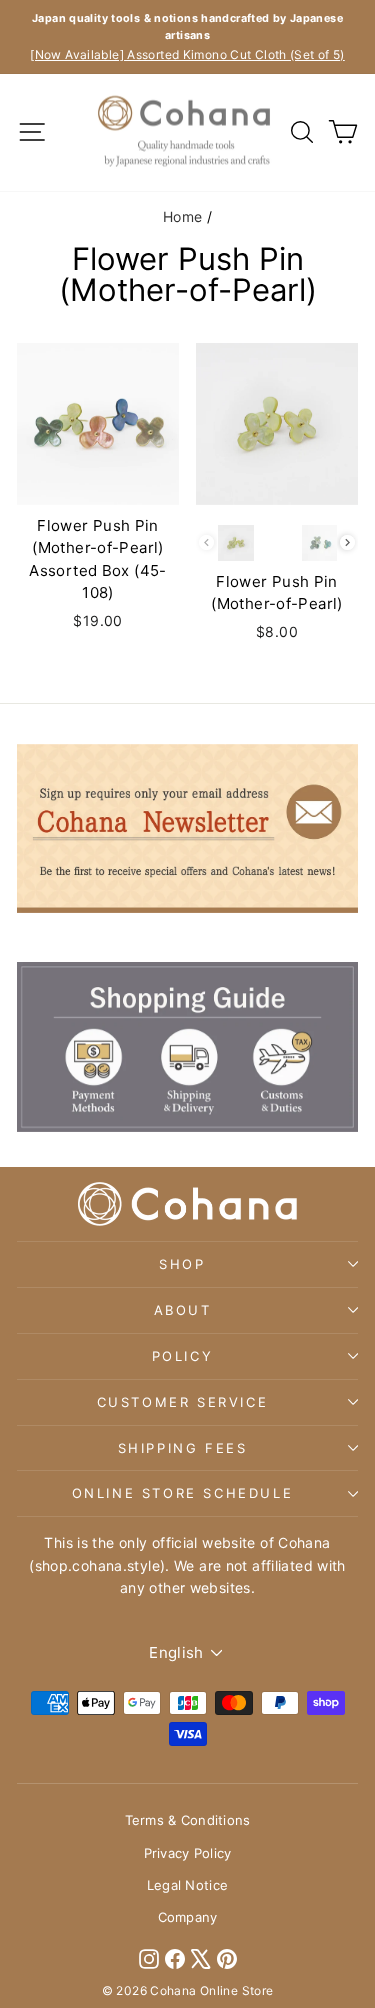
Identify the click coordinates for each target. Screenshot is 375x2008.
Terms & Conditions (188, 1820)
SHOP (182, 1264)
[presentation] (347, 542)
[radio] (236, 543)
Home (183, 216)
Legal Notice (187, 1885)
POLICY (183, 1356)
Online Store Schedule (183, 1493)
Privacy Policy (188, 1853)
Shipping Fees (183, 1448)
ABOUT (183, 1310)
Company (188, 1917)
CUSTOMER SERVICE (183, 1402)
